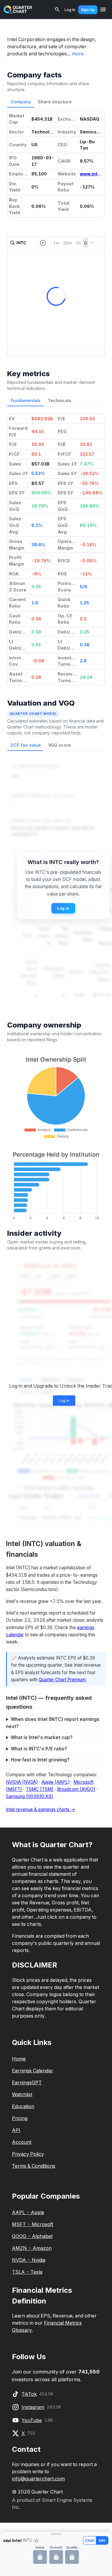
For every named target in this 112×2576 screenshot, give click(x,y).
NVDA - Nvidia (29, 2260)
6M (39, 1277)
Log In (70, 10)
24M (70, 1277)
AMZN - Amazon (32, 2248)
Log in (63, 908)
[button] (56, 2534)
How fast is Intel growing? (40, 1760)
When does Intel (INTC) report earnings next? (53, 1723)
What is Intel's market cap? (42, 1737)
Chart (90, 2540)
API (16, 2130)
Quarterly (50, 1380)
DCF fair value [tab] (26, 745)
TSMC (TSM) (40, 1789)
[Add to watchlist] (36, 2541)
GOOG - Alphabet (32, 2236)
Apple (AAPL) (56, 1782)
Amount (26, 1391)
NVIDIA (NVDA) (22, 1782)
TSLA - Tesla (27, 2272)
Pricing (20, 2118)
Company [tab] (21, 102)
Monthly (26, 1380)
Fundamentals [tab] (26, 400)
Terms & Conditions (34, 2166)
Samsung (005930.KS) (30, 1796)
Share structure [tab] (55, 102)
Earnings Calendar (33, 2071)
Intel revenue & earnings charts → (41, 1810)
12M (54, 1277)
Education (23, 2106)
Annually (75, 1380)
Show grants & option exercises (59, 1488)
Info (102, 2540)
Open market (89, 1496)
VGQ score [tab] (59, 745)
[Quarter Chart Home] (18, 10)
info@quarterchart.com (38, 2479)
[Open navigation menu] (103, 10)
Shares (48, 1391)
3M (25, 1277)
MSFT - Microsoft (33, 2224)
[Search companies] (57, 10)
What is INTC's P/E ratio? (39, 1749)
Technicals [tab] (60, 400)
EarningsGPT (27, 2082)
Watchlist (22, 2094)
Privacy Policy (28, 2154)
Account (22, 2142)
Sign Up (88, 10)
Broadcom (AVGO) (76, 1789)
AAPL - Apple (28, 2212)
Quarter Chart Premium (62, 1680)
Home (19, 2059)
